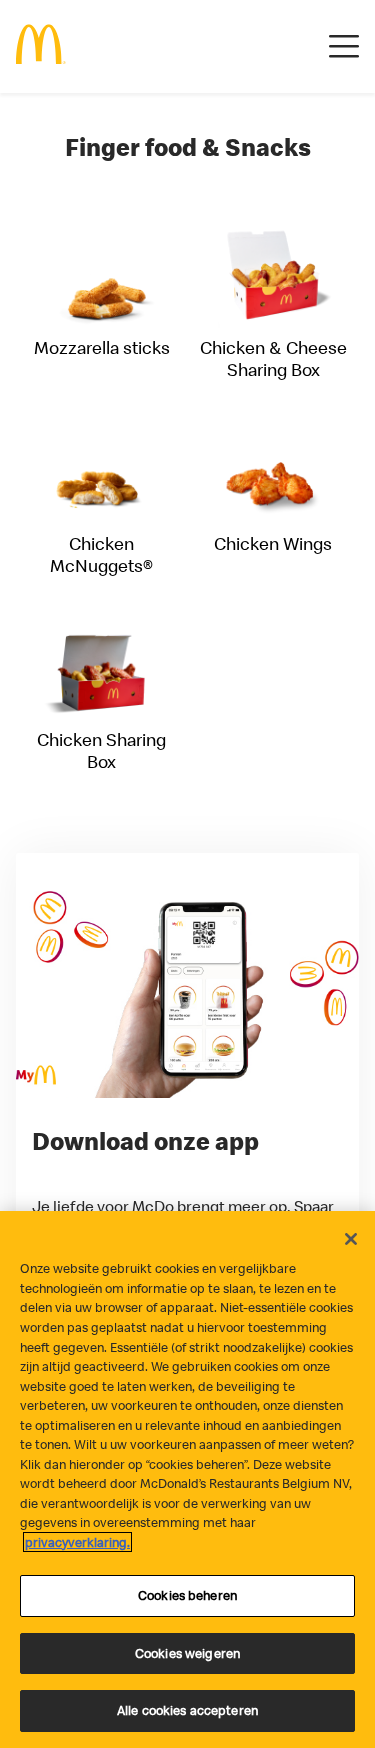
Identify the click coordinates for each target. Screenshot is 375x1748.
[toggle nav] (344, 47)
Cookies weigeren (187, 1653)
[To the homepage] (41, 46)
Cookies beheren (187, 1595)
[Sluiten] (351, 1239)
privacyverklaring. (77, 1542)
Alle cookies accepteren (187, 1710)
